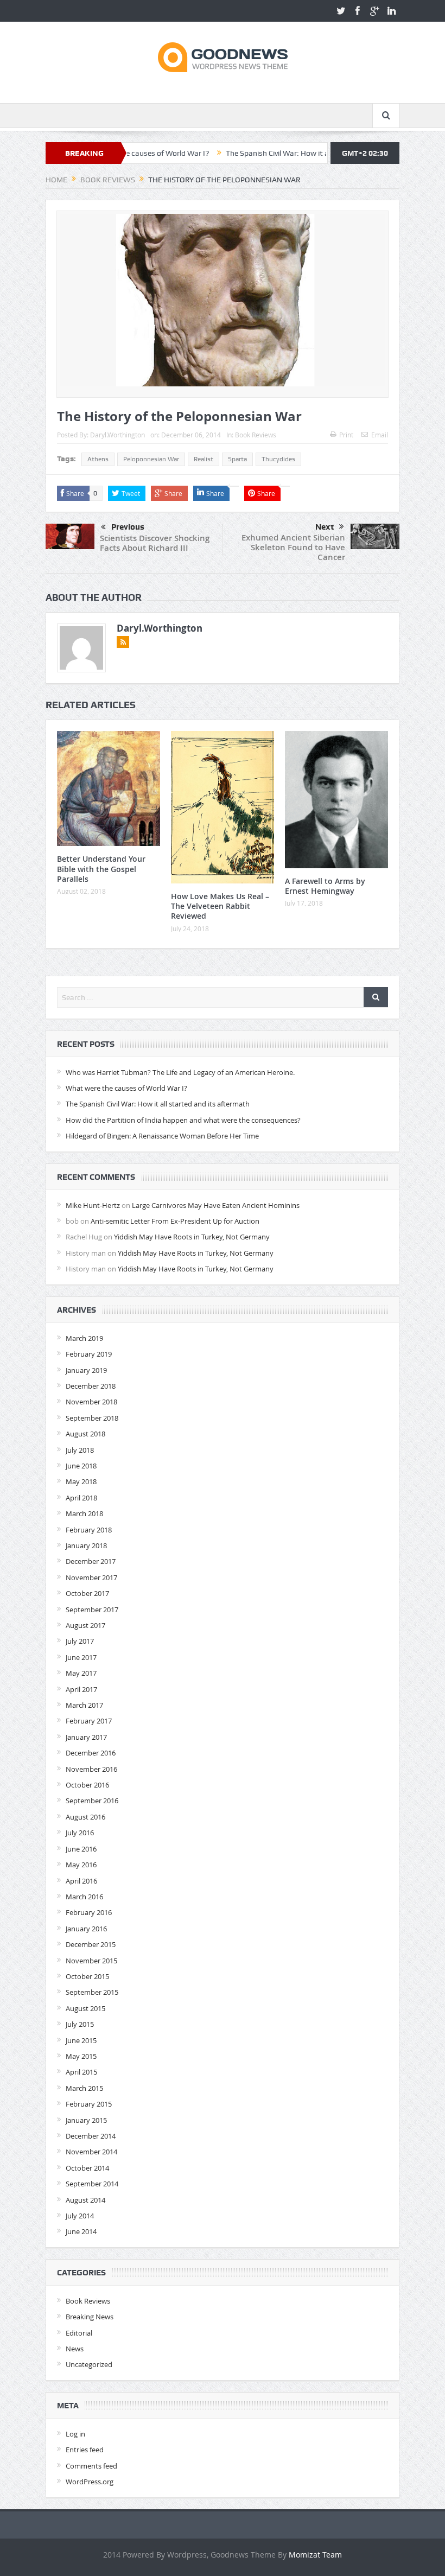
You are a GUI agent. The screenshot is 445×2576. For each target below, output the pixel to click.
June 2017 (81, 1657)
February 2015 (89, 2104)
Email (380, 435)
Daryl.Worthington (117, 435)
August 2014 (85, 2200)
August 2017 (85, 1625)
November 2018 (91, 1402)
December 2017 (91, 1561)
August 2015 (85, 2008)
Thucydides (278, 459)
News (75, 2349)
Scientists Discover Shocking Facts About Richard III (155, 543)
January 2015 (86, 2120)
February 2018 (89, 1530)
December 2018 (91, 1386)
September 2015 (92, 1992)
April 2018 (81, 1498)
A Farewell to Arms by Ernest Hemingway (325, 886)
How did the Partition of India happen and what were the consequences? (183, 1120)
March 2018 (84, 1513)
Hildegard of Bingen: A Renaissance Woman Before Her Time (162, 1136)
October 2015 (87, 1976)
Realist (204, 459)
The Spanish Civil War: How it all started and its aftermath (271, 153)
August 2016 (85, 1817)
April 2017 (81, 1689)
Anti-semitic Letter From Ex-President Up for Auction (175, 1221)
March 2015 (84, 2088)
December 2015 (91, 1944)
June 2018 (81, 1466)
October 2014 (87, 2168)
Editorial (79, 2333)
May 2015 (81, 2056)
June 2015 (81, 2040)
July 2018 (80, 1450)
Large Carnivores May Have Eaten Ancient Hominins (216, 1205)
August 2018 (85, 1434)
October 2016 (87, 1785)
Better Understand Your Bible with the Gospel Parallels (101, 869)
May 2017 (81, 1673)
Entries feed (85, 2450)
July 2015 (80, 2024)
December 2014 (91, 2136)
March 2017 (84, 1705)
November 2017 (91, 1578)
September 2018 (92, 1418)
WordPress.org (90, 2482)
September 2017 (92, 1610)
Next (325, 527)
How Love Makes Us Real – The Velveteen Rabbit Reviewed (220, 906)
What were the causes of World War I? (126, 1088)
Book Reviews (256, 435)
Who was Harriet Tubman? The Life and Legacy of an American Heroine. (180, 1072)
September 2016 (92, 1801)
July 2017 (80, 1641)
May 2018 (81, 1481)
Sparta (237, 459)
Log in (75, 2434)
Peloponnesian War (151, 459)
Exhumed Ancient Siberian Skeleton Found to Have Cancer (293, 547)
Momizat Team (315, 2555)
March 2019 (84, 1338)
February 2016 (89, 1912)
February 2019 (89, 1354)
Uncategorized (89, 2364)
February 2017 (89, 1721)
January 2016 (86, 1929)
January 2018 (86, 1545)
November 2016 (91, 1769)
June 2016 (81, 1849)
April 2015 (81, 2072)
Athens (98, 459)
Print (346, 435)
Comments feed (91, 2466)
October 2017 (87, 1593)
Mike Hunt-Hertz (93, 1205)
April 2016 (81, 1881)
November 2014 (91, 2152)
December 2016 (91, 1753)
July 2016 (80, 1833)
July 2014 (80, 2216)
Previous (128, 527)
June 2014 (81, 2231)
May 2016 (81, 1865)
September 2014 (92, 2184)
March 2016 (84, 1897)
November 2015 (91, 1961)
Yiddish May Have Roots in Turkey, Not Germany (192, 1237)
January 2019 (86, 1370)
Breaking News (90, 2317)
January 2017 (86, 1737)
